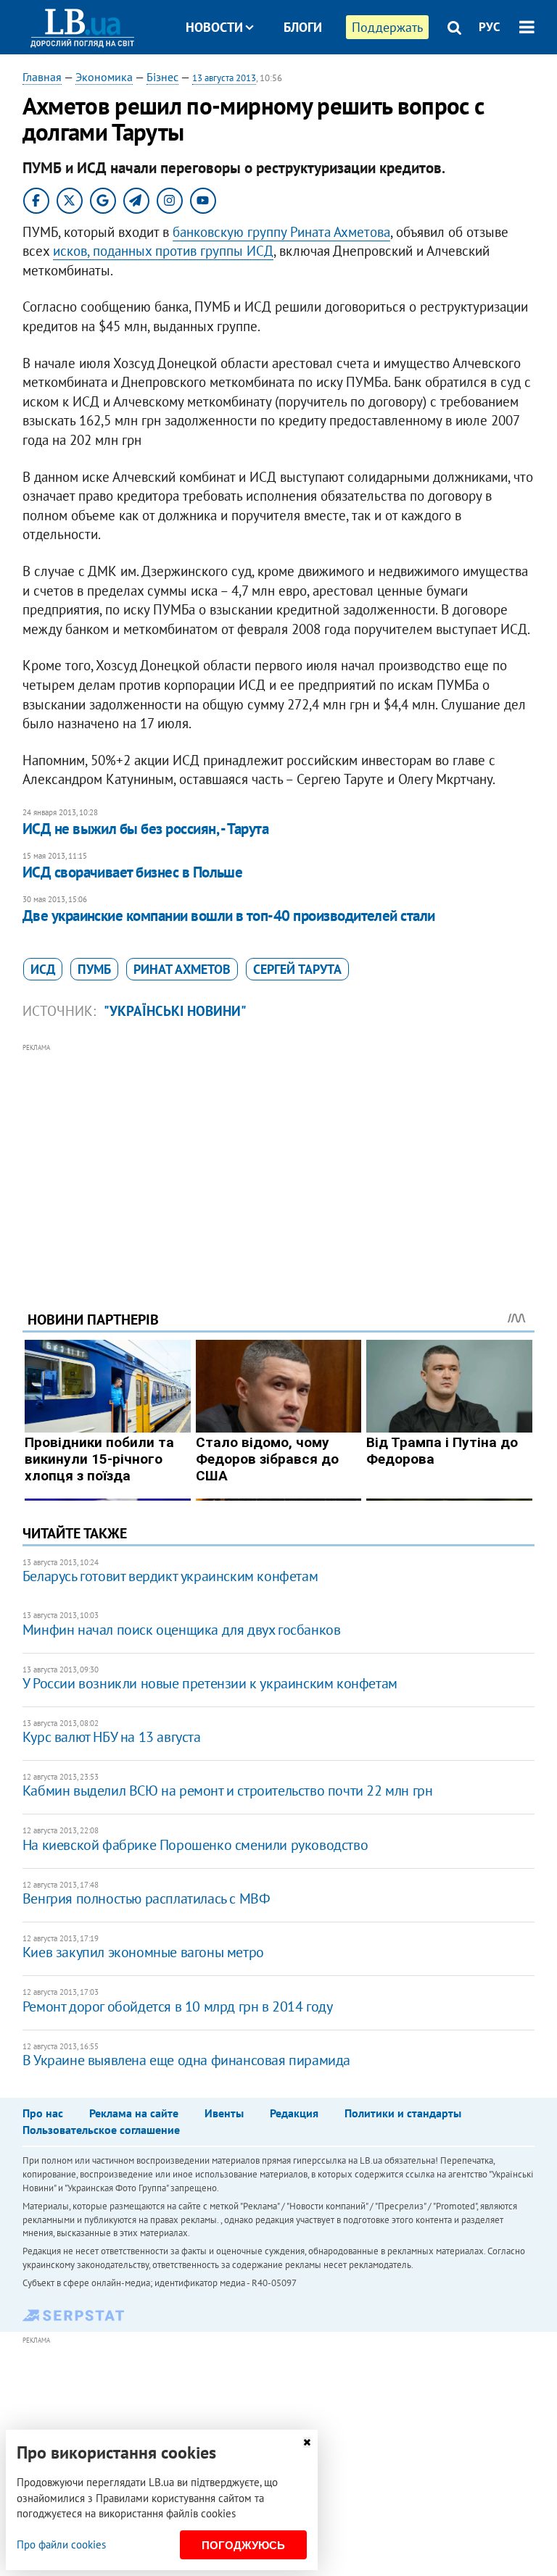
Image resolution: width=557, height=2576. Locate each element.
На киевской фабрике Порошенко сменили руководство (195, 1845)
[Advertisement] (279, 1157)
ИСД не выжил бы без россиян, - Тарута (146, 829)
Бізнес (162, 77)
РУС (490, 27)
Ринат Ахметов (182, 969)
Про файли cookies (61, 2544)
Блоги (303, 27)
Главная (42, 77)
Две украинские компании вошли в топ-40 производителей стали (229, 916)
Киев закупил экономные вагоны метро (143, 1952)
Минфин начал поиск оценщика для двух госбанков (182, 1630)
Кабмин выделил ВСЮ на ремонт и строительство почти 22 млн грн (228, 1791)
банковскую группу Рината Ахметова (281, 232)
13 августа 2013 (224, 78)
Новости (214, 27)
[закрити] (307, 2442)
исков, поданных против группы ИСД (163, 251)
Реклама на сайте (134, 2113)
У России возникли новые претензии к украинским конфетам (210, 1683)
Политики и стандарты (403, 2113)
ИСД (43, 969)
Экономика (104, 77)
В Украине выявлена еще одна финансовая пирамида (186, 2060)
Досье (292, 82)
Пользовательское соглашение (101, 2130)
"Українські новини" (175, 1011)
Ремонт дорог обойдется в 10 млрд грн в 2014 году (178, 2006)
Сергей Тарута (297, 969)
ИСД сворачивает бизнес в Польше (133, 872)
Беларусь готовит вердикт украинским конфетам (170, 1576)
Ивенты (224, 2113)
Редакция (294, 2113)
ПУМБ (94, 969)
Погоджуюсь (243, 2545)
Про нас (43, 2113)
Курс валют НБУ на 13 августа (112, 1737)
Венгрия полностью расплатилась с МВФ (147, 1898)
